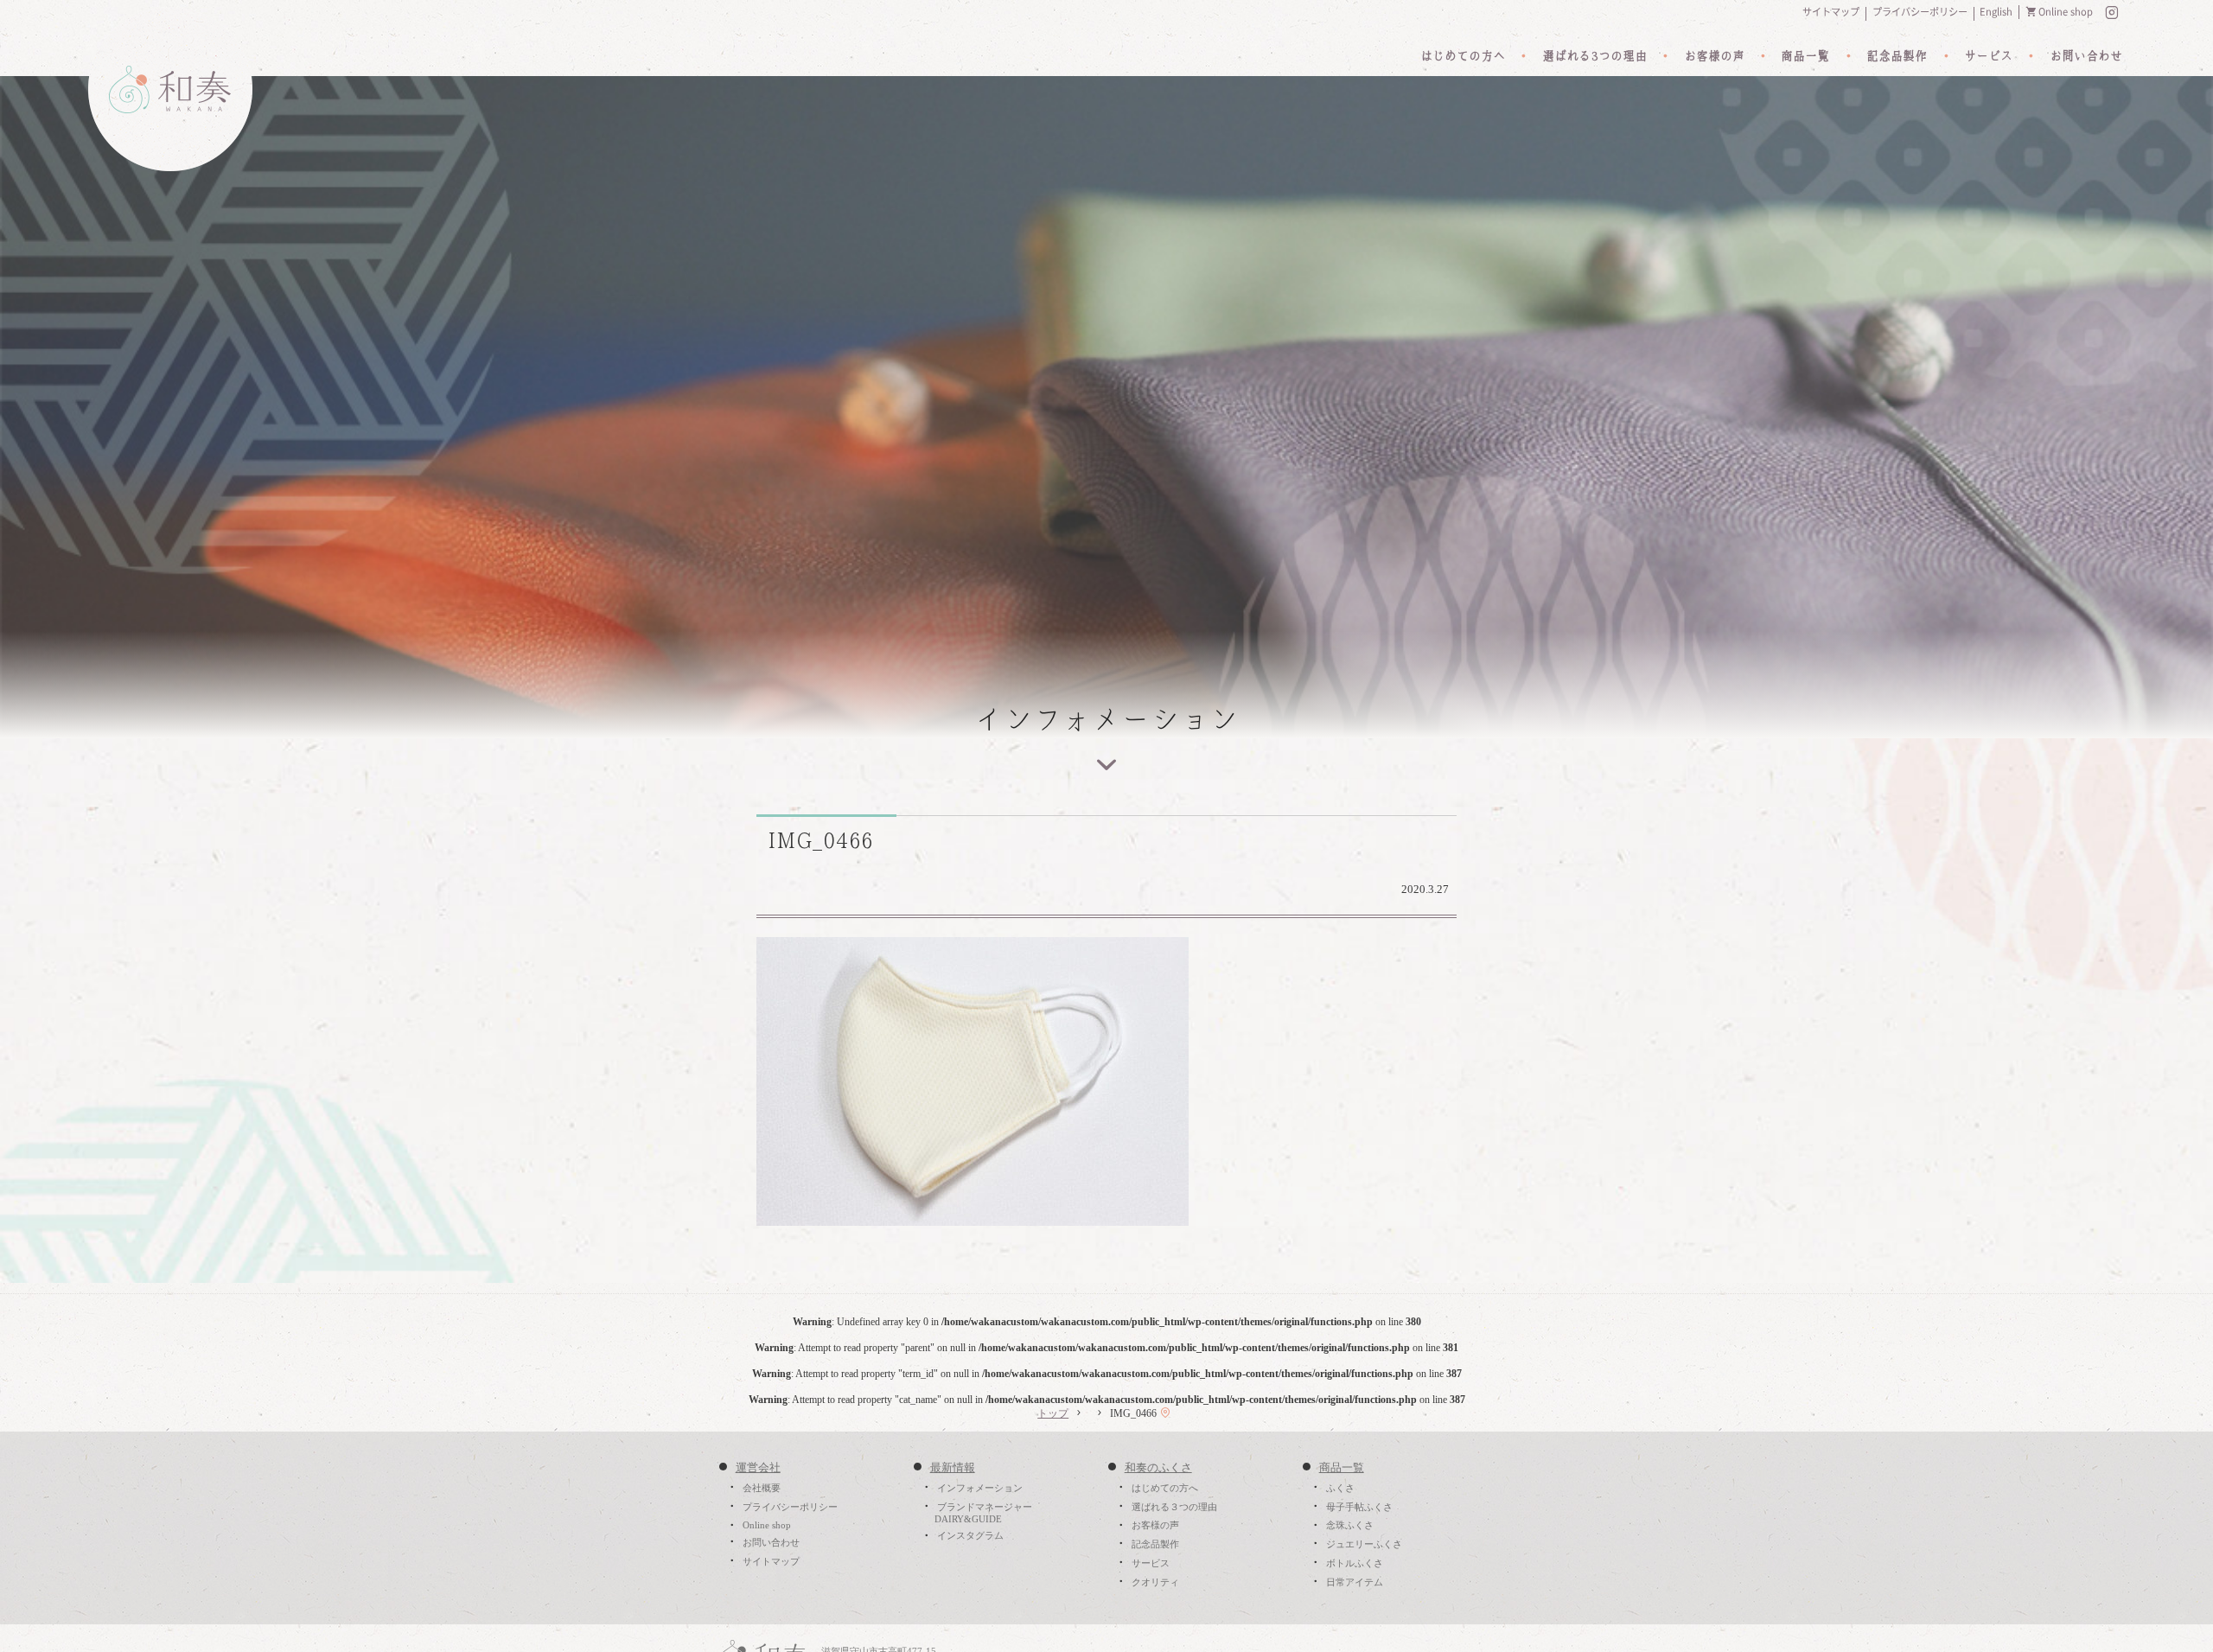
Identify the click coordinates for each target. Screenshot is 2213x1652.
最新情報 (953, 1468)
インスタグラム (970, 1536)
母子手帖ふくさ (1359, 1507)
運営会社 (758, 1468)
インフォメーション (980, 1488)
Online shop (2066, 12)
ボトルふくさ (1355, 1563)
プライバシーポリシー (1920, 12)
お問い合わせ (2086, 56)
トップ (1053, 1413)
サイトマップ (1831, 12)
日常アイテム (1355, 1582)
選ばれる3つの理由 (1594, 56)
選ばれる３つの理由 (1174, 1507)
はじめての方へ (1463, 56)
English (1996, 12)
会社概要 (762, 1488)
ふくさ (1340, 1488)
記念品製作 (1897, 56)
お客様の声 (1714, 56)
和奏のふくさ (1158, 1468)
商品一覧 (1805, 56)
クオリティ (1155, 1582)
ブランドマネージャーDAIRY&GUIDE (983, 1513)
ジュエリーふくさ (1364, 1544)
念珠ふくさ (1350, 1526)
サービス (1988, 56)
